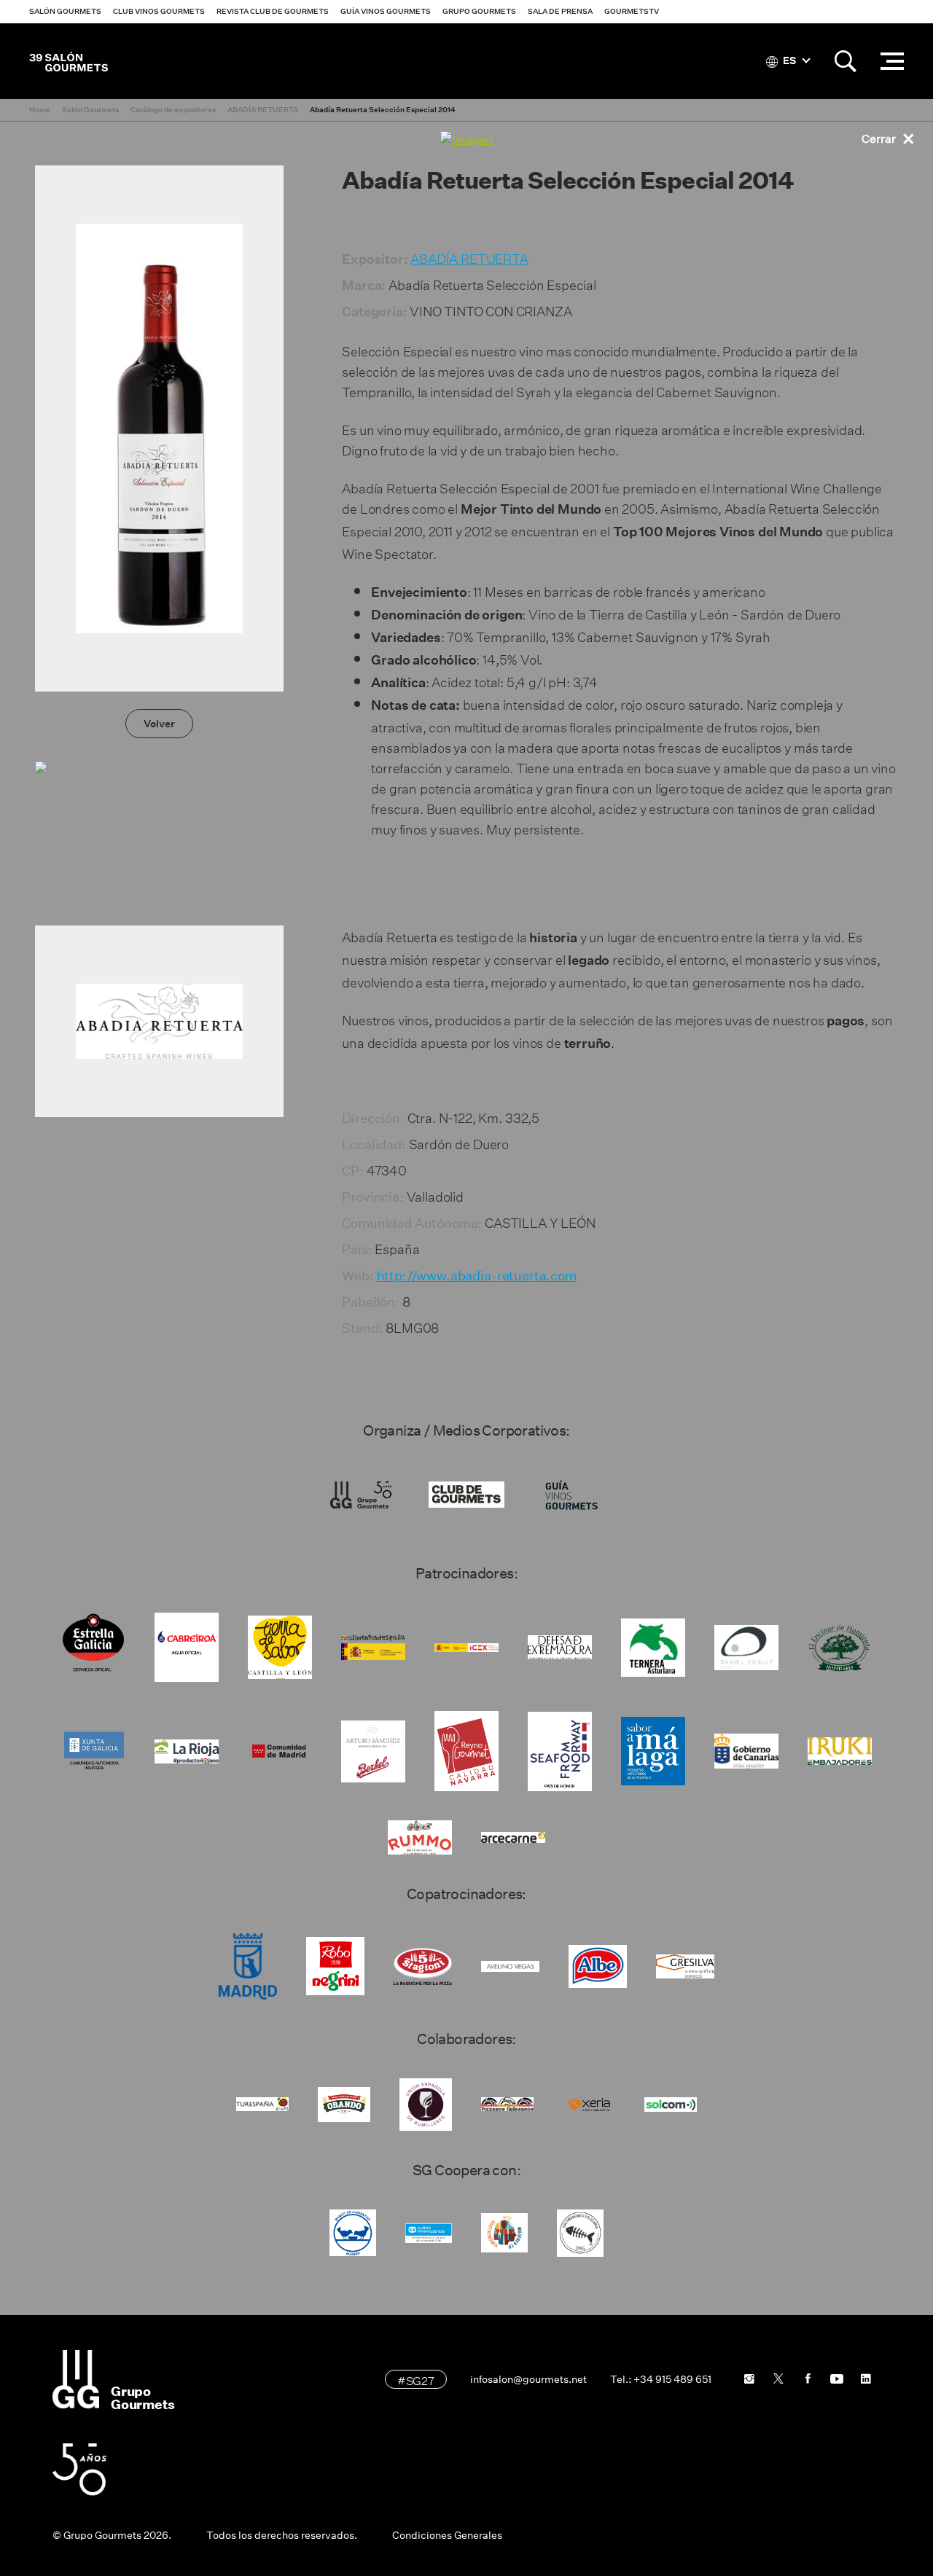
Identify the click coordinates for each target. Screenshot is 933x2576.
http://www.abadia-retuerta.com (477, 1276)
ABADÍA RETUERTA (469, 257)
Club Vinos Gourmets (159, 11)
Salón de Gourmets (69, 61)
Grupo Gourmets (479, 11)
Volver (159, 724)
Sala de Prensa (560, 11)
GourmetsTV (632, 11)
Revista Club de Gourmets (273, 11)
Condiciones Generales (447, 2535)
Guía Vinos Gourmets (386, 11)
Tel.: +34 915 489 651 (661, 2379)
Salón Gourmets (65, 11)
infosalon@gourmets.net (528, 2379)
